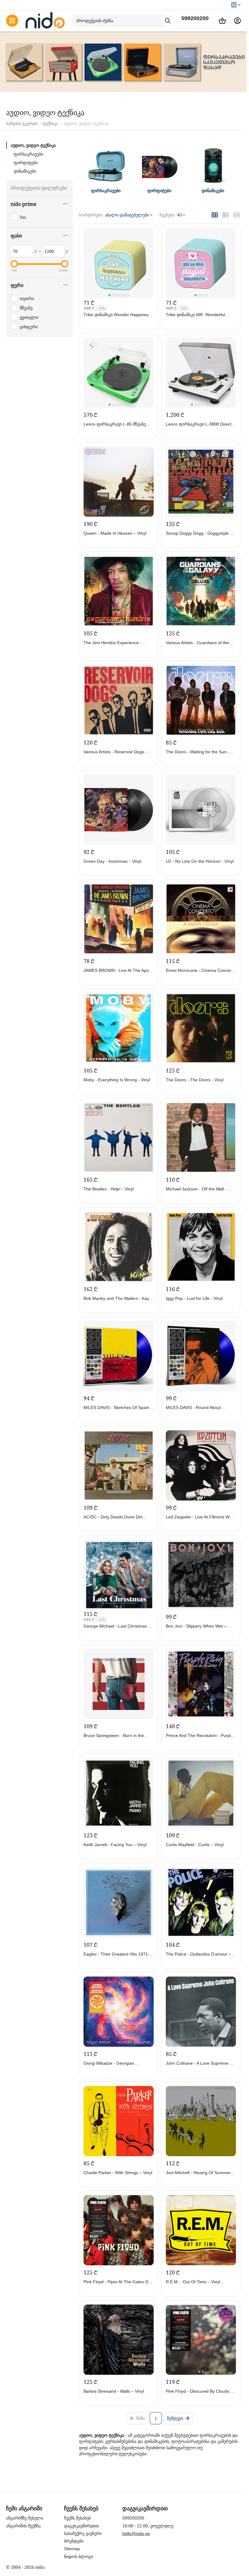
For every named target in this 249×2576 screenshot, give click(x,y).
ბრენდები (74, 2541)
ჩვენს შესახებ (77, 2518)
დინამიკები (25, 171)
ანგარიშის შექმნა (23, 2526)
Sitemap (72, 2549)
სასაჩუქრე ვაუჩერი (83, 2533)
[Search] (168, 21)
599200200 (195, 18)
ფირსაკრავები (28, 154)
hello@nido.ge (136, 2533)
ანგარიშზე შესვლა (25, 2518)
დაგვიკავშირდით (82, 2526)
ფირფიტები (26, 163)
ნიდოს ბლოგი (78, 2557)
